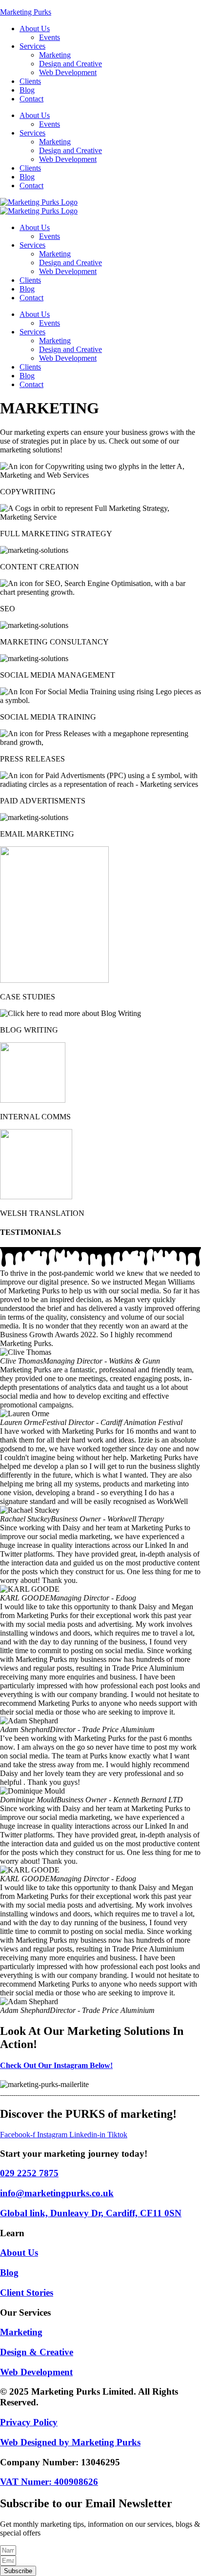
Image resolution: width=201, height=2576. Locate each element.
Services (32, 46)
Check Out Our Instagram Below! (56, 2065)
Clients (30, 81)
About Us (35, 29)
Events (50, 37)
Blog (27, 90)
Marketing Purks (26, 12)
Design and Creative (70, 64)
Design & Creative (37, 2352)
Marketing (55, 55)
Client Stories (27, 2293)
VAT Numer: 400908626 (49, 2482)
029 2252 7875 (29, 2173)
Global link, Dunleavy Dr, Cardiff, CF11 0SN (91, 2213)
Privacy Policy (29, 2422)
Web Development (68, 72)
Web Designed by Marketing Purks (70, 2442)
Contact (31, 99)
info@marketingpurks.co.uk (57, 2193)
